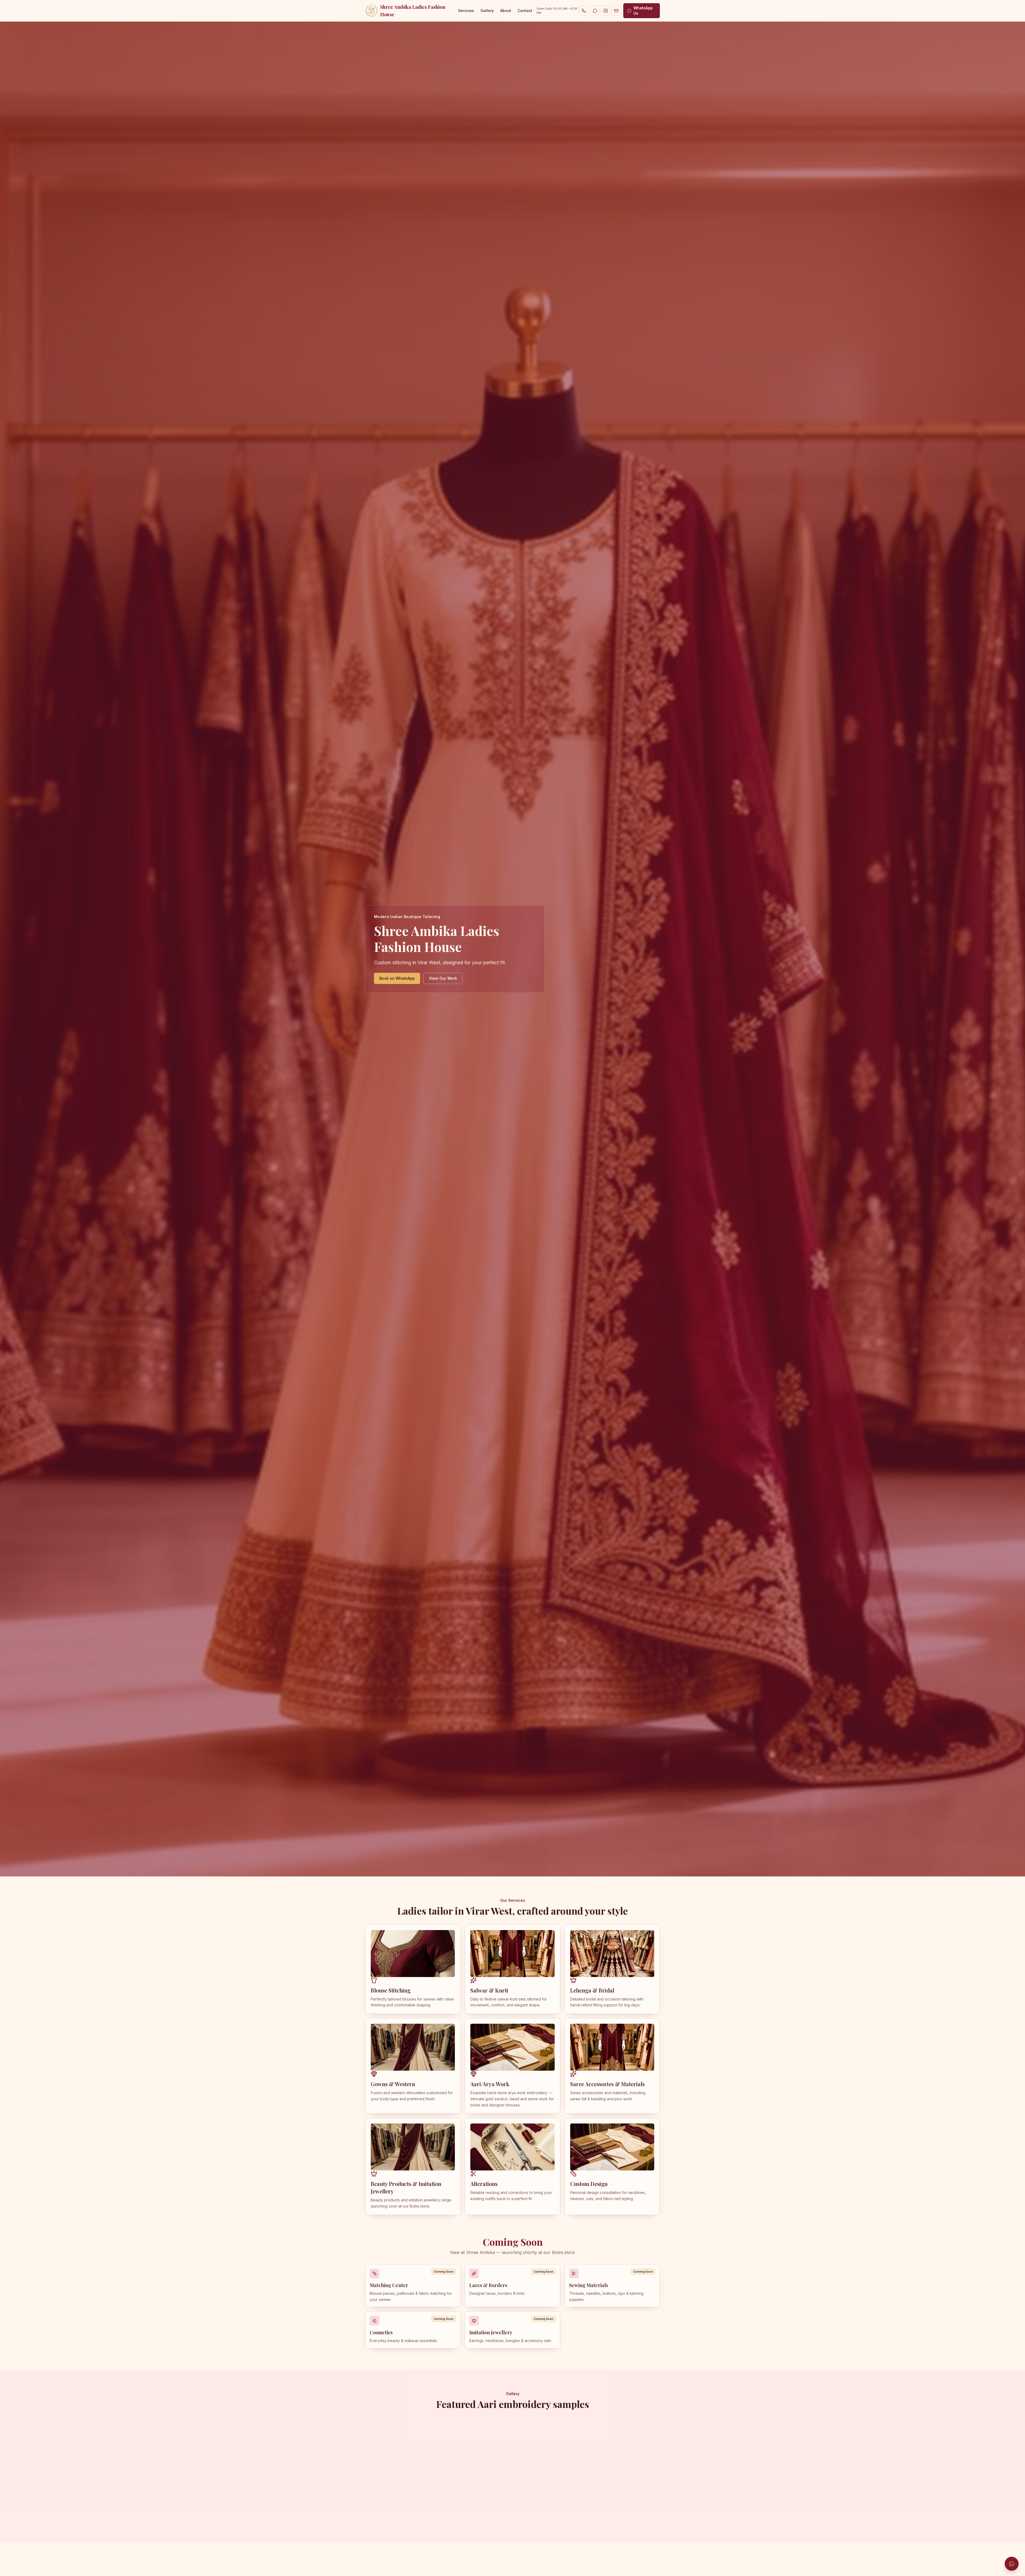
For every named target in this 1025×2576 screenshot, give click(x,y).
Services (466, 11)
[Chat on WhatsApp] (1012, 2564)
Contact (525, 11)
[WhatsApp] (595, 11)
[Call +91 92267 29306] (584, 11)
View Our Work (443, 978)
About (506, 11)
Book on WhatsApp (397, 978)
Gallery (487, 11)
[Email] (616, 11)
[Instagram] (606, 11)
